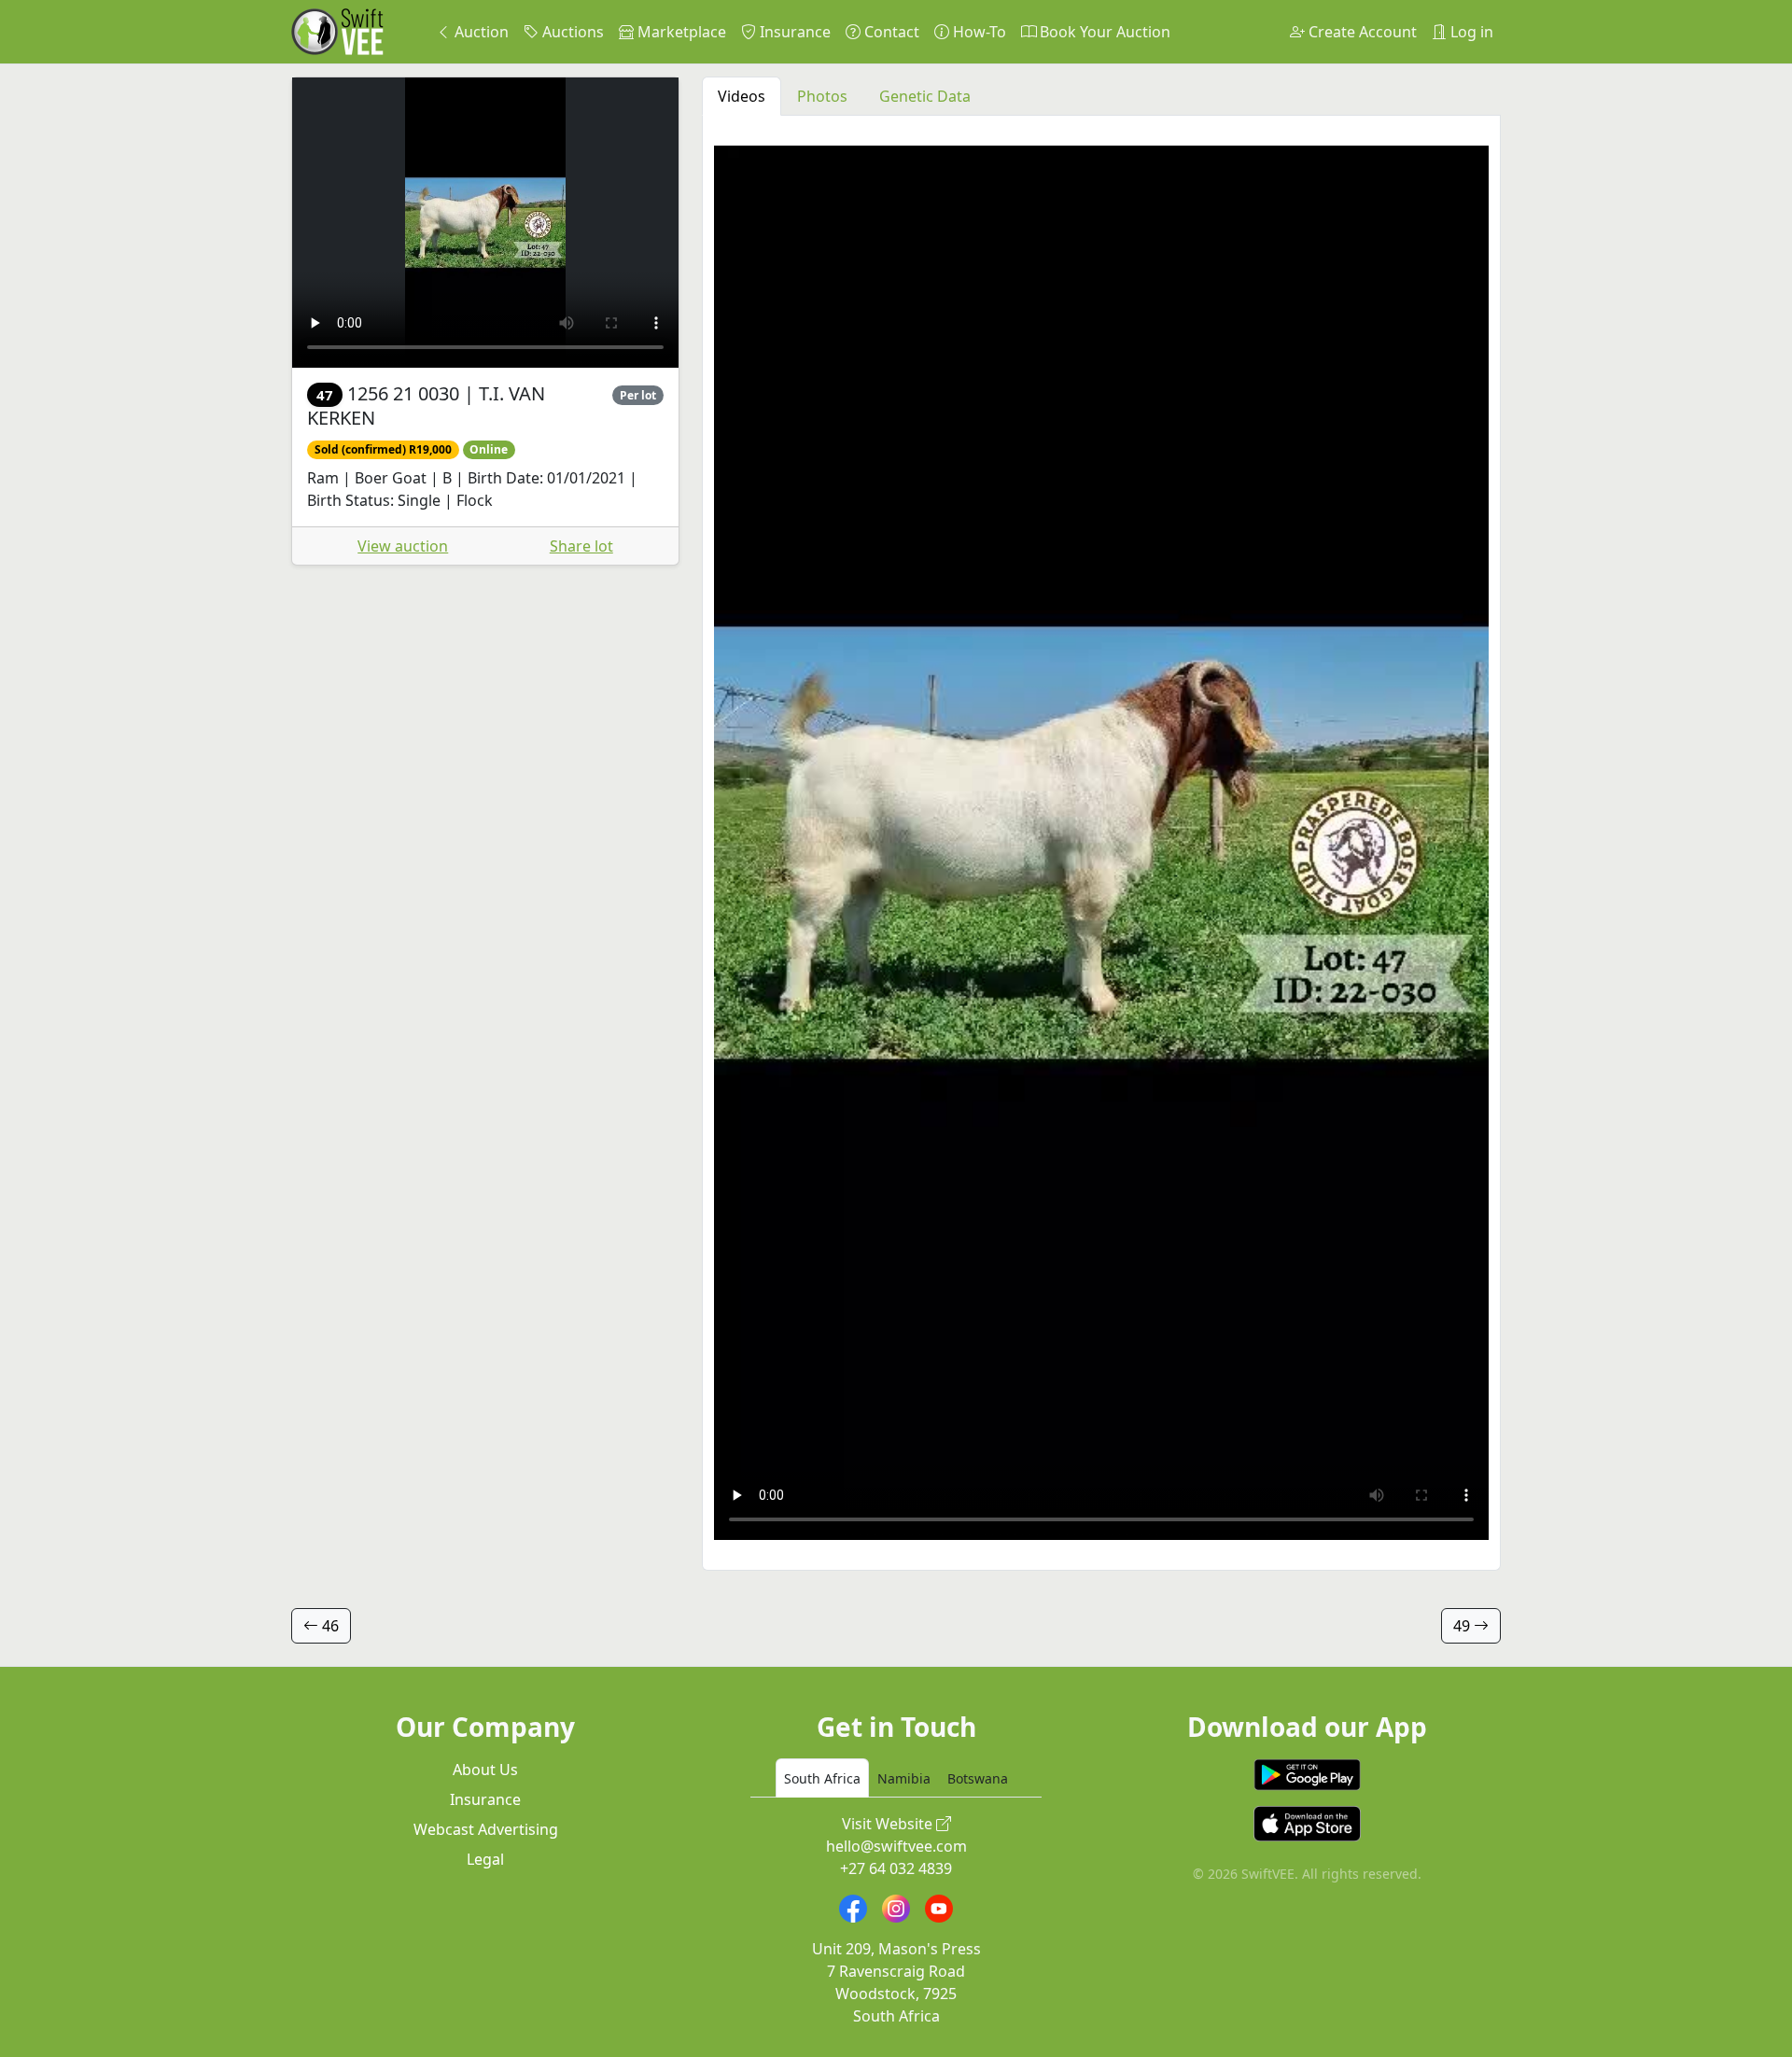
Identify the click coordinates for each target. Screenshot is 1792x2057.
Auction (480, 32)
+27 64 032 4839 (896, 1868)
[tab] (822, 1778)
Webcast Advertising (486, 1829)
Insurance (793, 32)
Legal (485, 1859)
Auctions (571, 32)
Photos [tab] (822, 96)
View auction (403, 546)
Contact (890, 32)
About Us (485, 1770)
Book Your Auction (1103, 32)
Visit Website (889, 1824)
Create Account (1361, 32)
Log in (1470, 32)
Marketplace (680, 32)
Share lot (581, 546)
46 (329, 1626)
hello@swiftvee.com (896, 1846)
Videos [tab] (742, 96)
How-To (978, 32)
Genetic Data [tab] (925, 96)
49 (1463, 1626)
